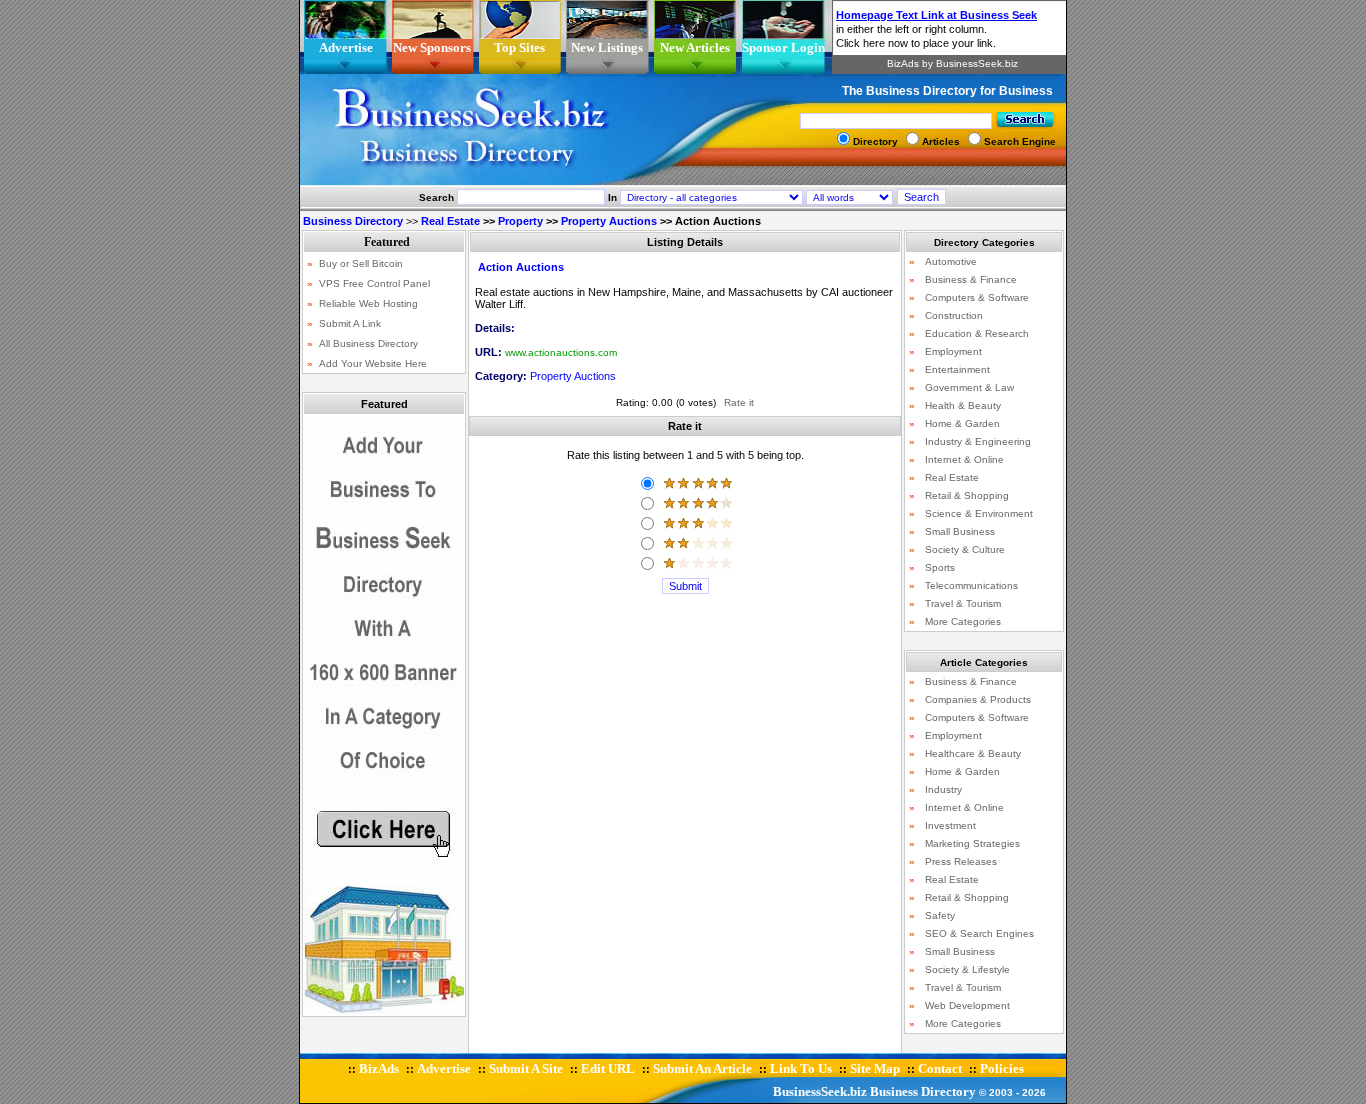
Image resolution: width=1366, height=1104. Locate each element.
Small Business (960, 531)
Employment (953, 351)
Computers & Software (977, 297)
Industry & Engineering (978, 441)
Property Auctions (609, 221)
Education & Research (977, 333)
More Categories (963, 621)
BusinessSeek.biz (820, 1091)
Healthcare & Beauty (973, 753)
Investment (950, 825)
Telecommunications (971, 585)
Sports (940, 567)
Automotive (951, 261)
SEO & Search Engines (979, 933)
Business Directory (923, 1091)
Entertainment (957, 369)
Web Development (967, 1005)
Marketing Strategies (972, 843)
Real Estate (450, 221)
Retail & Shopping (967, 495)
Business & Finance (971, 279)
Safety (940, 915)
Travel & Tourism (963, 603)
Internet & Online (964, 459)
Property (520, 221)
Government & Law (969, 387)
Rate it (739, 402)
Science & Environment (979, 513)
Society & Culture (965, 549)
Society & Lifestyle (967, 969)
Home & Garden (962, 423)
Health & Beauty (963, 405)
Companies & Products (978, 699)
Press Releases (961, 861)
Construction (954, 315)
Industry (943, 789)
